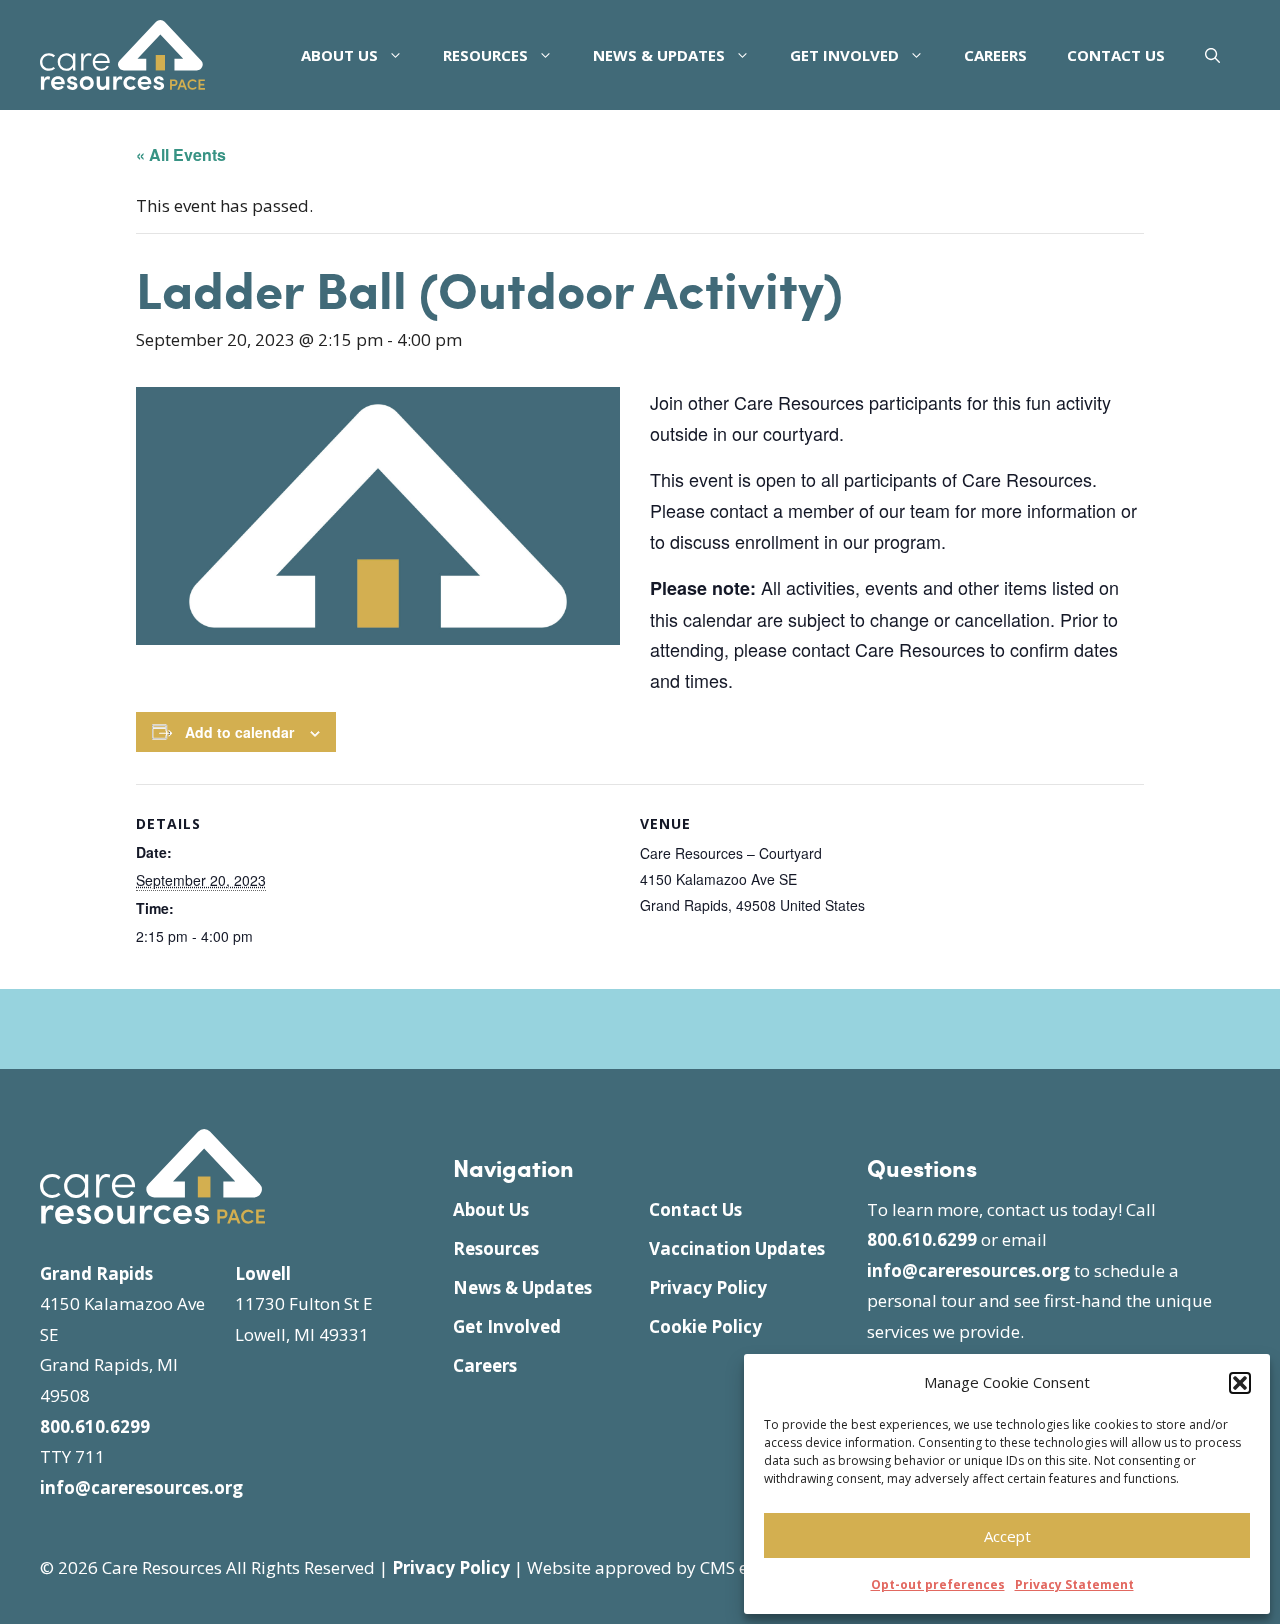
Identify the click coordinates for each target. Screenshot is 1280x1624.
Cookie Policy (705, 1326)
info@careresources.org (141, 1487)
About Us (339, 55)
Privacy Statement (1074, 1584)
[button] (1240, 1383)
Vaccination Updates (737, 1248)
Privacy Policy (708, 1287)
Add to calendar (239, 732)
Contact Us (1116, 55)
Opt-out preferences (938, 1584)
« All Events (181, 154)
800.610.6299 (95, 1426)
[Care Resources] (122, 52)
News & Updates (659, 55)
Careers (995, 55)
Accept (1007, 1536)
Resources (485, 55)
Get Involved (844, 55)
